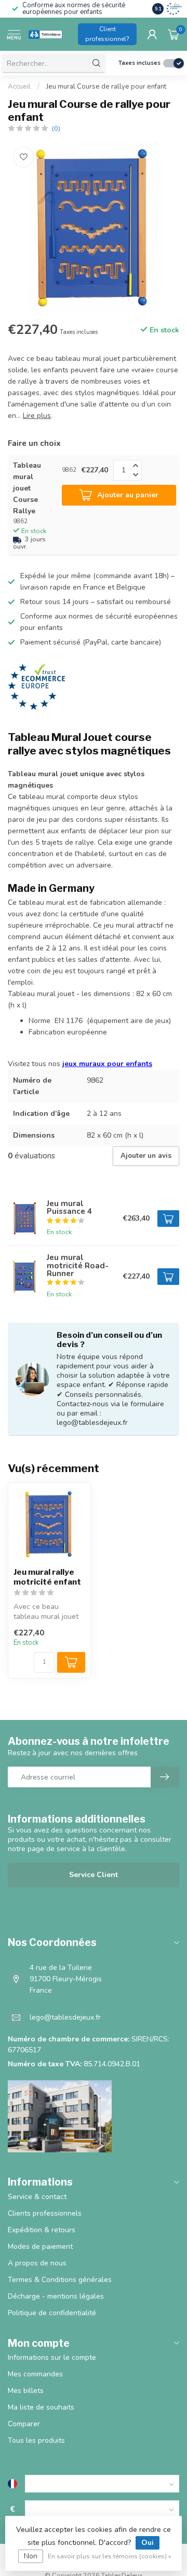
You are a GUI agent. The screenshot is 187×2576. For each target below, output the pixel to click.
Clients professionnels (45, 2213)
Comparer (24, 2424)
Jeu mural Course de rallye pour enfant (106, 87)
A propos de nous (37, 2263)
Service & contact (37, 2197)
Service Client (94, 1875)
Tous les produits (36, 2440)
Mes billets (26, 2391)
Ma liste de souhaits (41, 2407)
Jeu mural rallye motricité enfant (47, 1577)
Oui (148, 2543)
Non (31, 2556)
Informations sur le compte (52, 2357)
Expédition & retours (42, 2230)
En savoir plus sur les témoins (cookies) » (110, 2556)
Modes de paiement (40, 2246)
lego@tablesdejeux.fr (65, 2017)
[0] (173, 34)
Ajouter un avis (146, 1156)
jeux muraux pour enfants (107, 1064)
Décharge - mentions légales (56, 2296)
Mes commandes (35, 2374)
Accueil (19, 87)
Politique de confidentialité (52, 2313)
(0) (56, 128)
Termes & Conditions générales (60, 2280)
